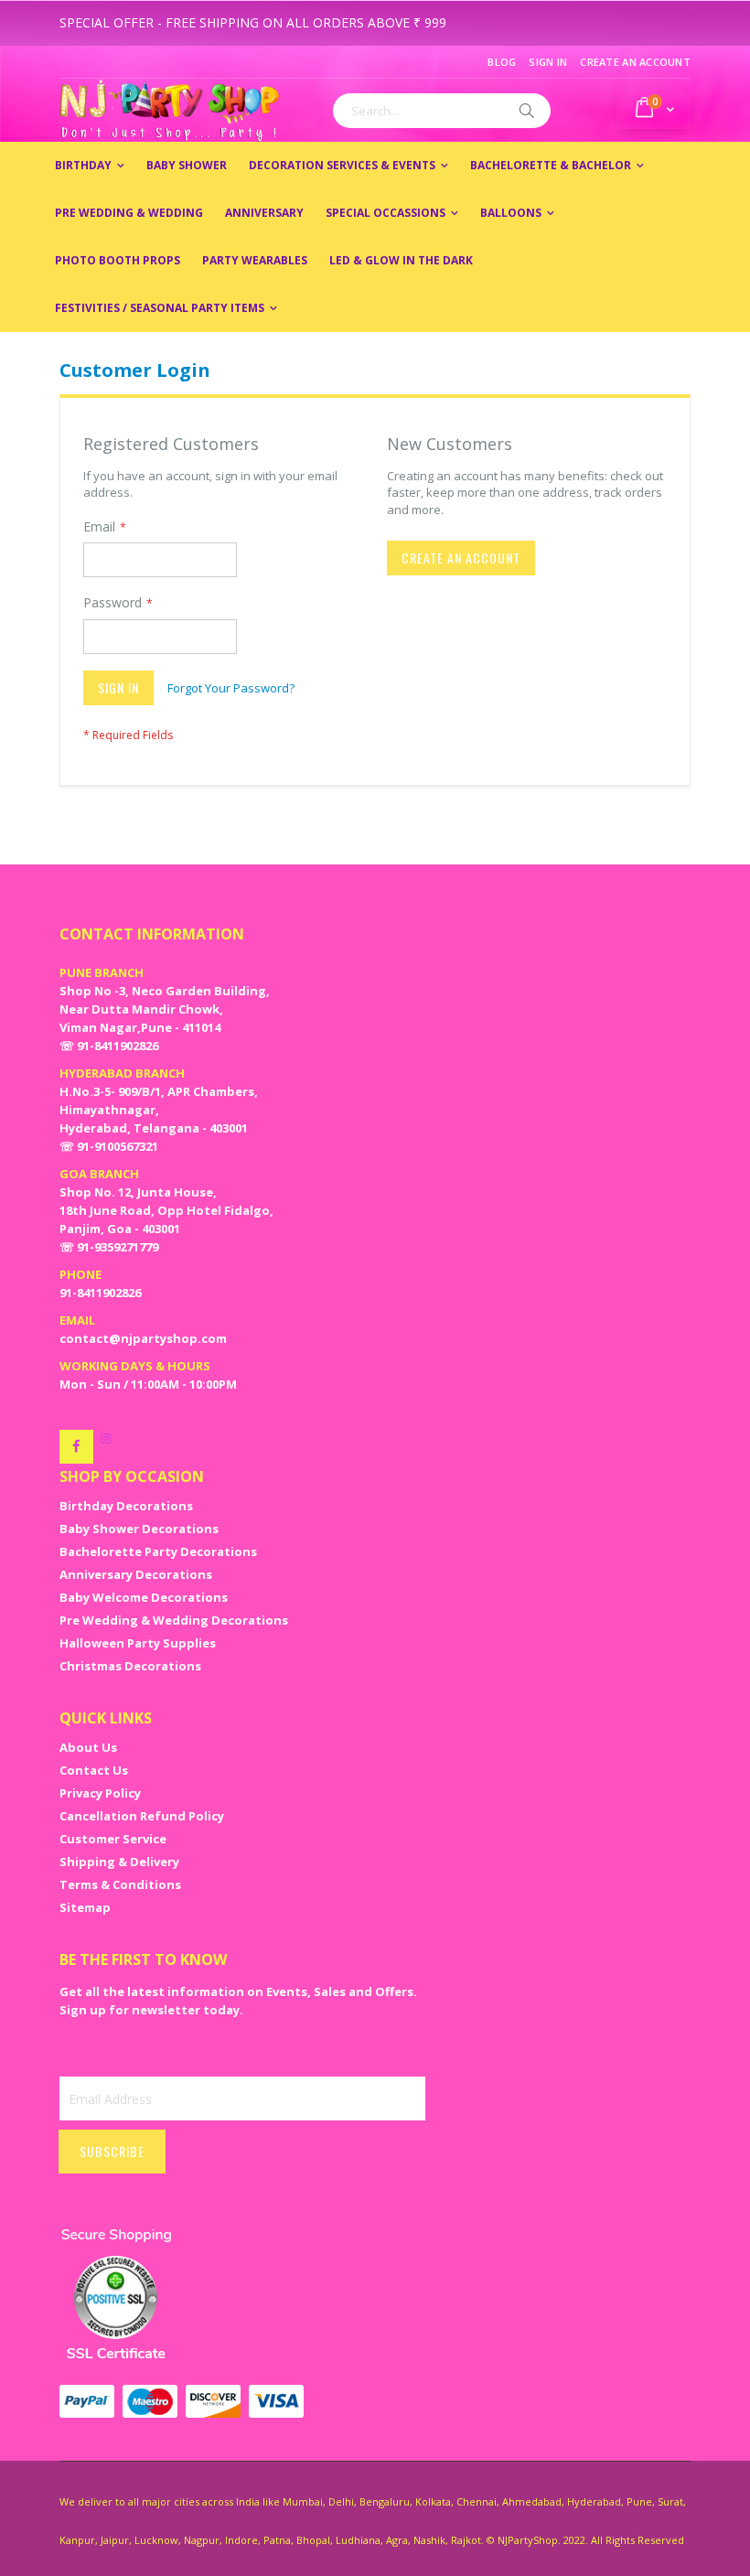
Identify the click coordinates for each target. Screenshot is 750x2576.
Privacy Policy (100, 1793)
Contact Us (94, 1770)
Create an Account (635, 62)
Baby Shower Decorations (139, 1529)
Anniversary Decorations (136, 1574)
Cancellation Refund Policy (142, 1816)
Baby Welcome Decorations (144, 1597)
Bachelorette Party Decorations (158, 1551)
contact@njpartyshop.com (143, 1338)
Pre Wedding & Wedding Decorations (174, 1620)
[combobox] (442, 111)
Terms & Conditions (120, 1884)
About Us (88, 1747)
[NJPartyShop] (76, 1447)
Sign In (548, 62)
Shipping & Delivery (119, 1862)
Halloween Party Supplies (138, 1643)
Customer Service (113, 1839)
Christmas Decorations (130, 1666)
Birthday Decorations (126, 1506)
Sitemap (85, 1907)
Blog (502, 62)
